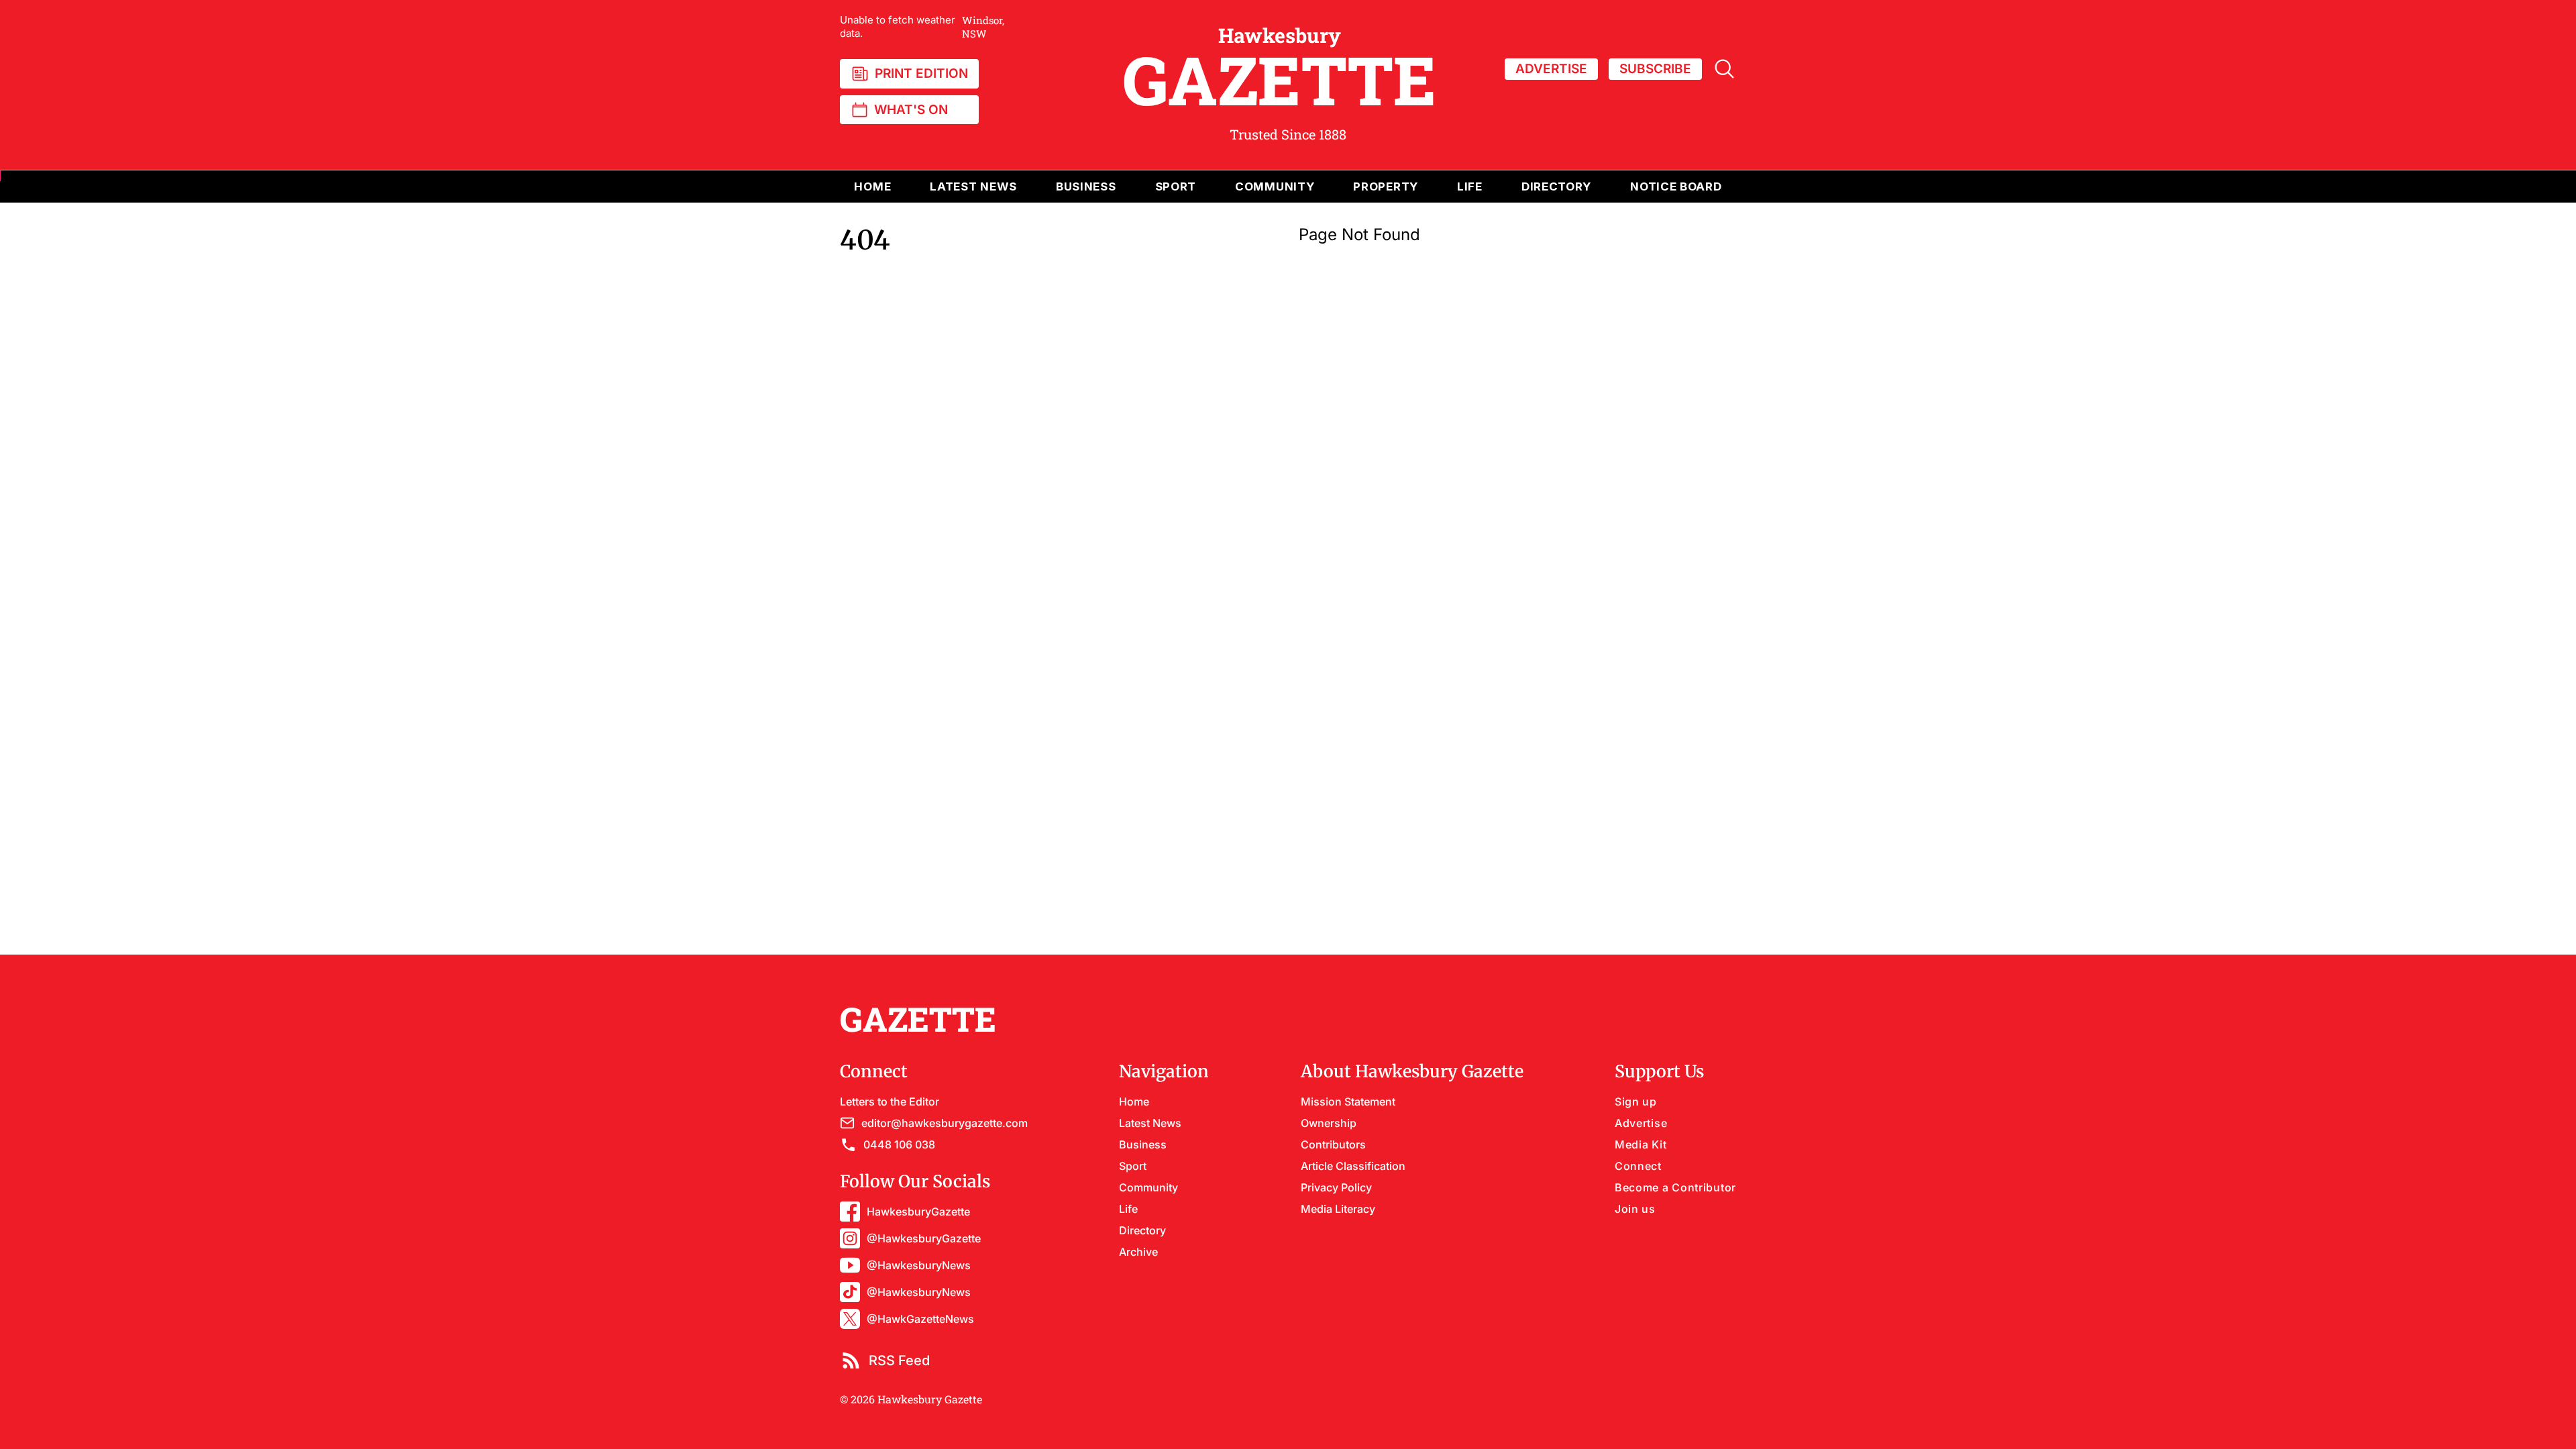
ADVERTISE (1551, 69)
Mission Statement (1348, 1102)
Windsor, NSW (922, 27)
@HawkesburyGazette (924, 1238)
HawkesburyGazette (918, 1212)
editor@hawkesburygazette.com (945, 1123)
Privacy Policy (1336, 1187)
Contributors (1333, 1144)
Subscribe (1655, 69)
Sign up (1636, 1102)
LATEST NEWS (973, 186)
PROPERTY (1386, 186)
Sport (1133, 1166)
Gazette (1280, 69)
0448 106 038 (899, 1144)
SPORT (1176, 186)
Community (1148, 1187)
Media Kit (1641, 1144)
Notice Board (1676, 186)
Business (1143, 1144)
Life (1128, 1209)
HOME (872, 186)
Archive (1138, 1252)
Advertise (1641, 1123)
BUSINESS (1086, 186)
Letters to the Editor (890, 1102)
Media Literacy (1338, 1209)
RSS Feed (899, 1360)
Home (1134, 1102)
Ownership (1329, 1123)
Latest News (1150, 1123)
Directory (1556, 186)
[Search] (1724, 69)
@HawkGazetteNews (920, 1319)
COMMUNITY (1275, 186)
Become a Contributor (1675, 1187)
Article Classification (1353, 1166)
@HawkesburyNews (919, 1265)
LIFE (1470, 186)
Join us (1635, 1209)
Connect (1638, 1166)
